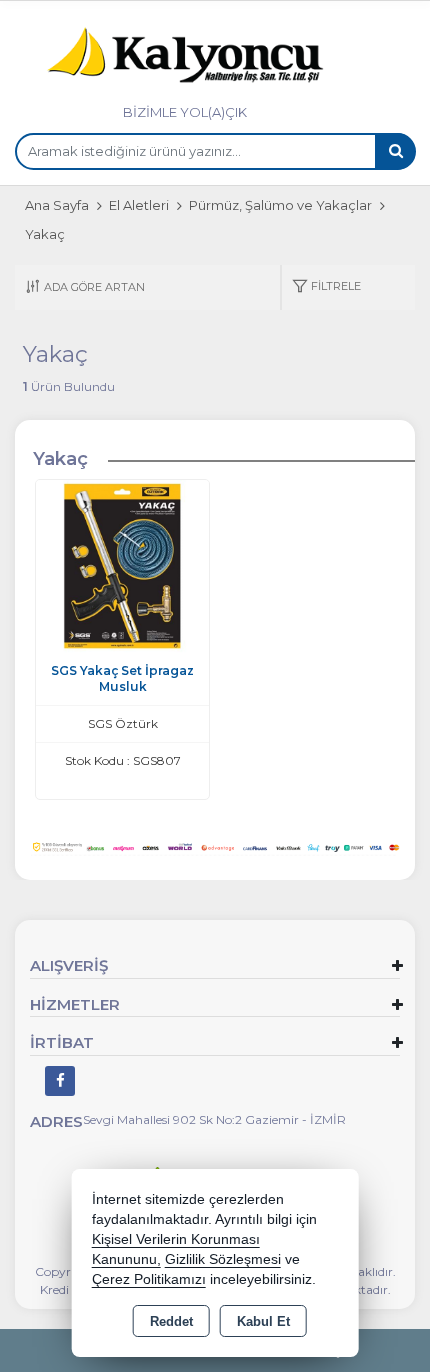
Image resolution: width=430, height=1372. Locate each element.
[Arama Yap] (395, 151)
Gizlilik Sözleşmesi (223, 1259)
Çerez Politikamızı (149, 1279)
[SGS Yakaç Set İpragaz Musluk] (122, 565)
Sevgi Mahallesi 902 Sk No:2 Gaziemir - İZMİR (214, 1119)
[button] (326, 287)
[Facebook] (60, 1081)
